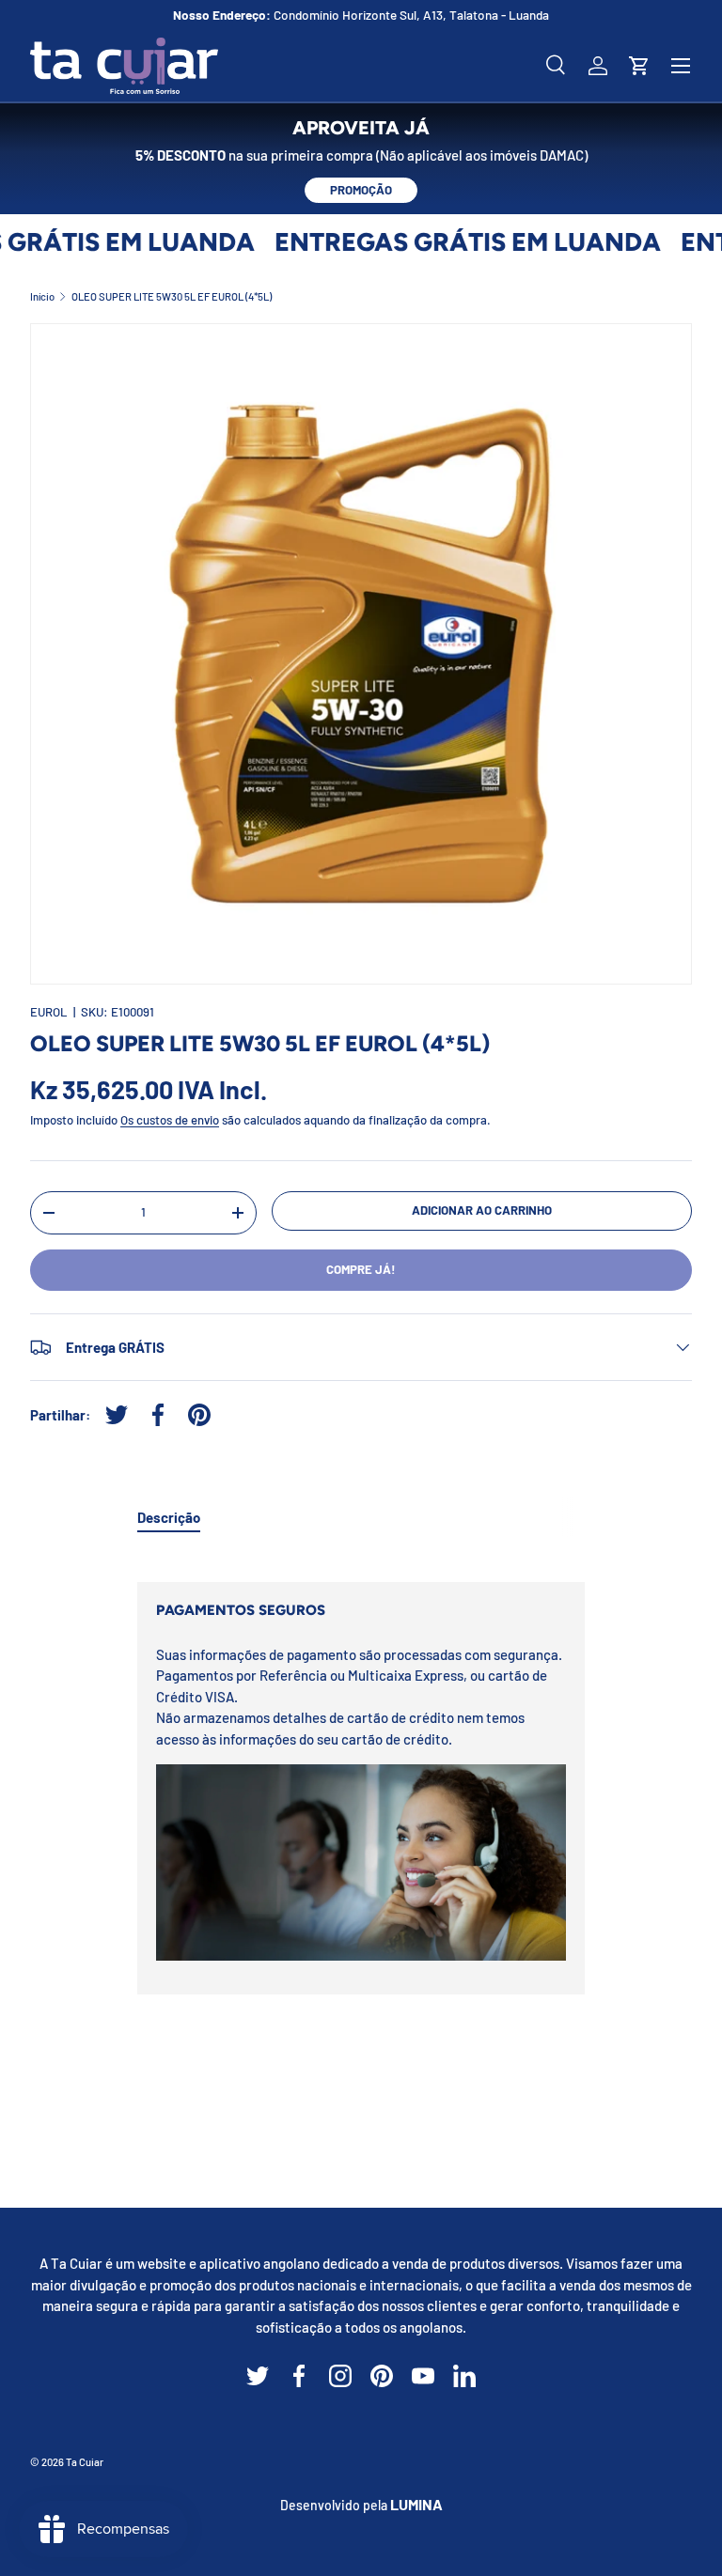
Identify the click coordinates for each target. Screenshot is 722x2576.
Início (42, 296)
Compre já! (361, 1269)
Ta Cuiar (85, 2462)
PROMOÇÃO (361, 190)
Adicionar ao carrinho (482, 1210)
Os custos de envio (170, 1120)
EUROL (49, 1012)
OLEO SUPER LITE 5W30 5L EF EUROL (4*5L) (172, 296)
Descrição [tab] (169, 1517)
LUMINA (416, 2504)
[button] (639, 66)
